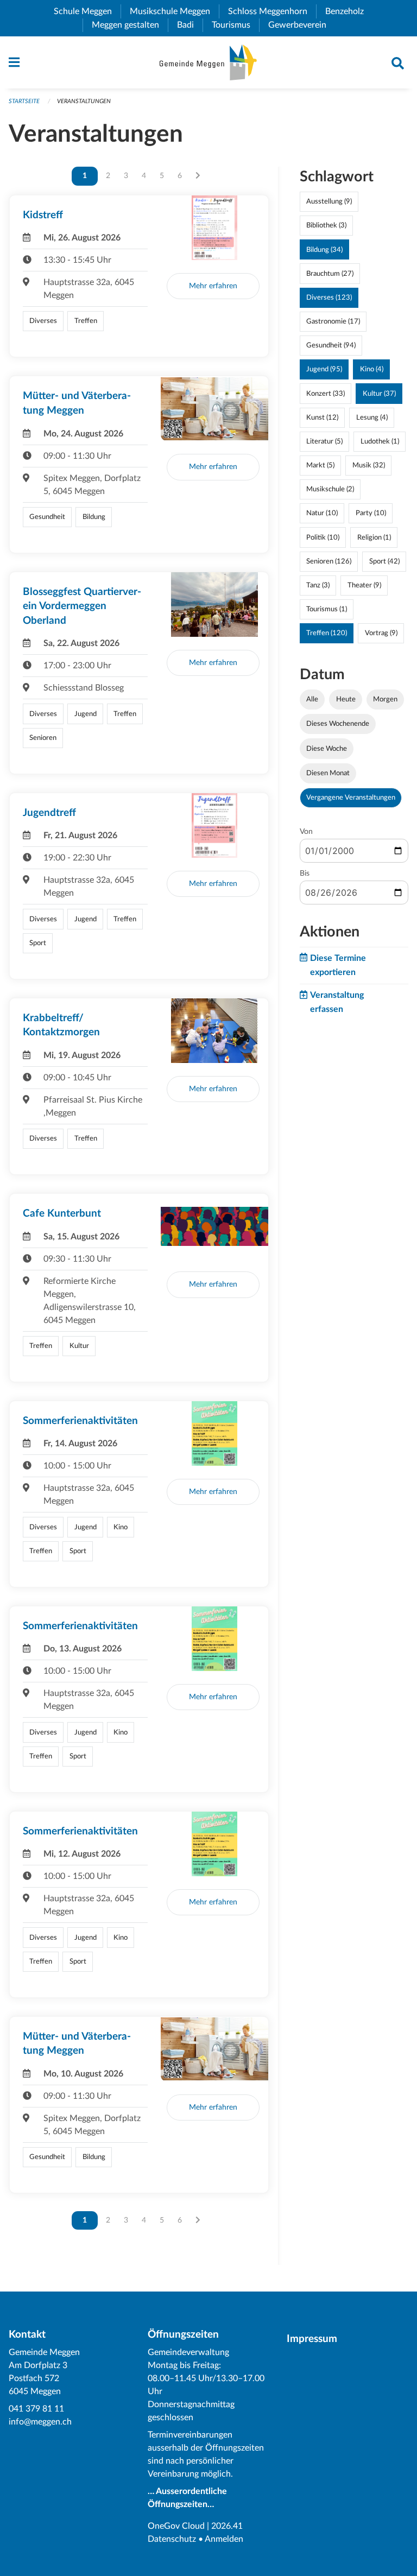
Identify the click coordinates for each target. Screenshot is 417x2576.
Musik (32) (369, 465)
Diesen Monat (328, 773)
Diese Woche (327, 749)
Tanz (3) (318, 585)
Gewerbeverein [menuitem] (302, 25)
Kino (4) (372, 369)
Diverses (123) (329, 298)
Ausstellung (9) (329, 201)
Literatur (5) (324, 441)
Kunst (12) (322, 417)
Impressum (312, 2339)
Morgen (385, 699)
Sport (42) (384, 561)
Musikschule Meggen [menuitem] (174, 11)
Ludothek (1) (380, 441)
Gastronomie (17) (333, 321)
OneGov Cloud (176, 2526)
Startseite (24, 101)
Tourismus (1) (327, 609)
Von (306, 832)
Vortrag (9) (381, 633)
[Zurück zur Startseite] (208, 62)
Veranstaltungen (84, 101)
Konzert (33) (326, 394)
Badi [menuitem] (190, 25)
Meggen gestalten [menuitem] (130, 25)
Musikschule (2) (330, 489)
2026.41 (227, 2526)
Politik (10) (323, 537)
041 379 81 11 (36, 2409)
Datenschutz (172, 2539)
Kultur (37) (379, 394)
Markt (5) (320, 465)
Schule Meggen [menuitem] (87, 11)
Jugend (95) (324, 369)
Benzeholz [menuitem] (349, 11)
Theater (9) (364, 585)
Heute (346, 699)
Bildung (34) (324, 250)
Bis (305, 874)
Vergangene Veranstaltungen (351, 798)
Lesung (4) (372, 417)
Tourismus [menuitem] (235, 25)
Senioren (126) (329, 561)
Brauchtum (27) (330, 274)
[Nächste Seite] (198, 176)
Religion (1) (374, 537)
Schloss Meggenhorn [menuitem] (272, 11)
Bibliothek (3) (326, 225)
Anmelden (224, 2539)
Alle (312, 699)
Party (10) (371, 513)
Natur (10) (322, 513)
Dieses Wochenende (338, 724)
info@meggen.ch (40, 2422)
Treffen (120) (327, 633)
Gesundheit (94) (331, 345)
